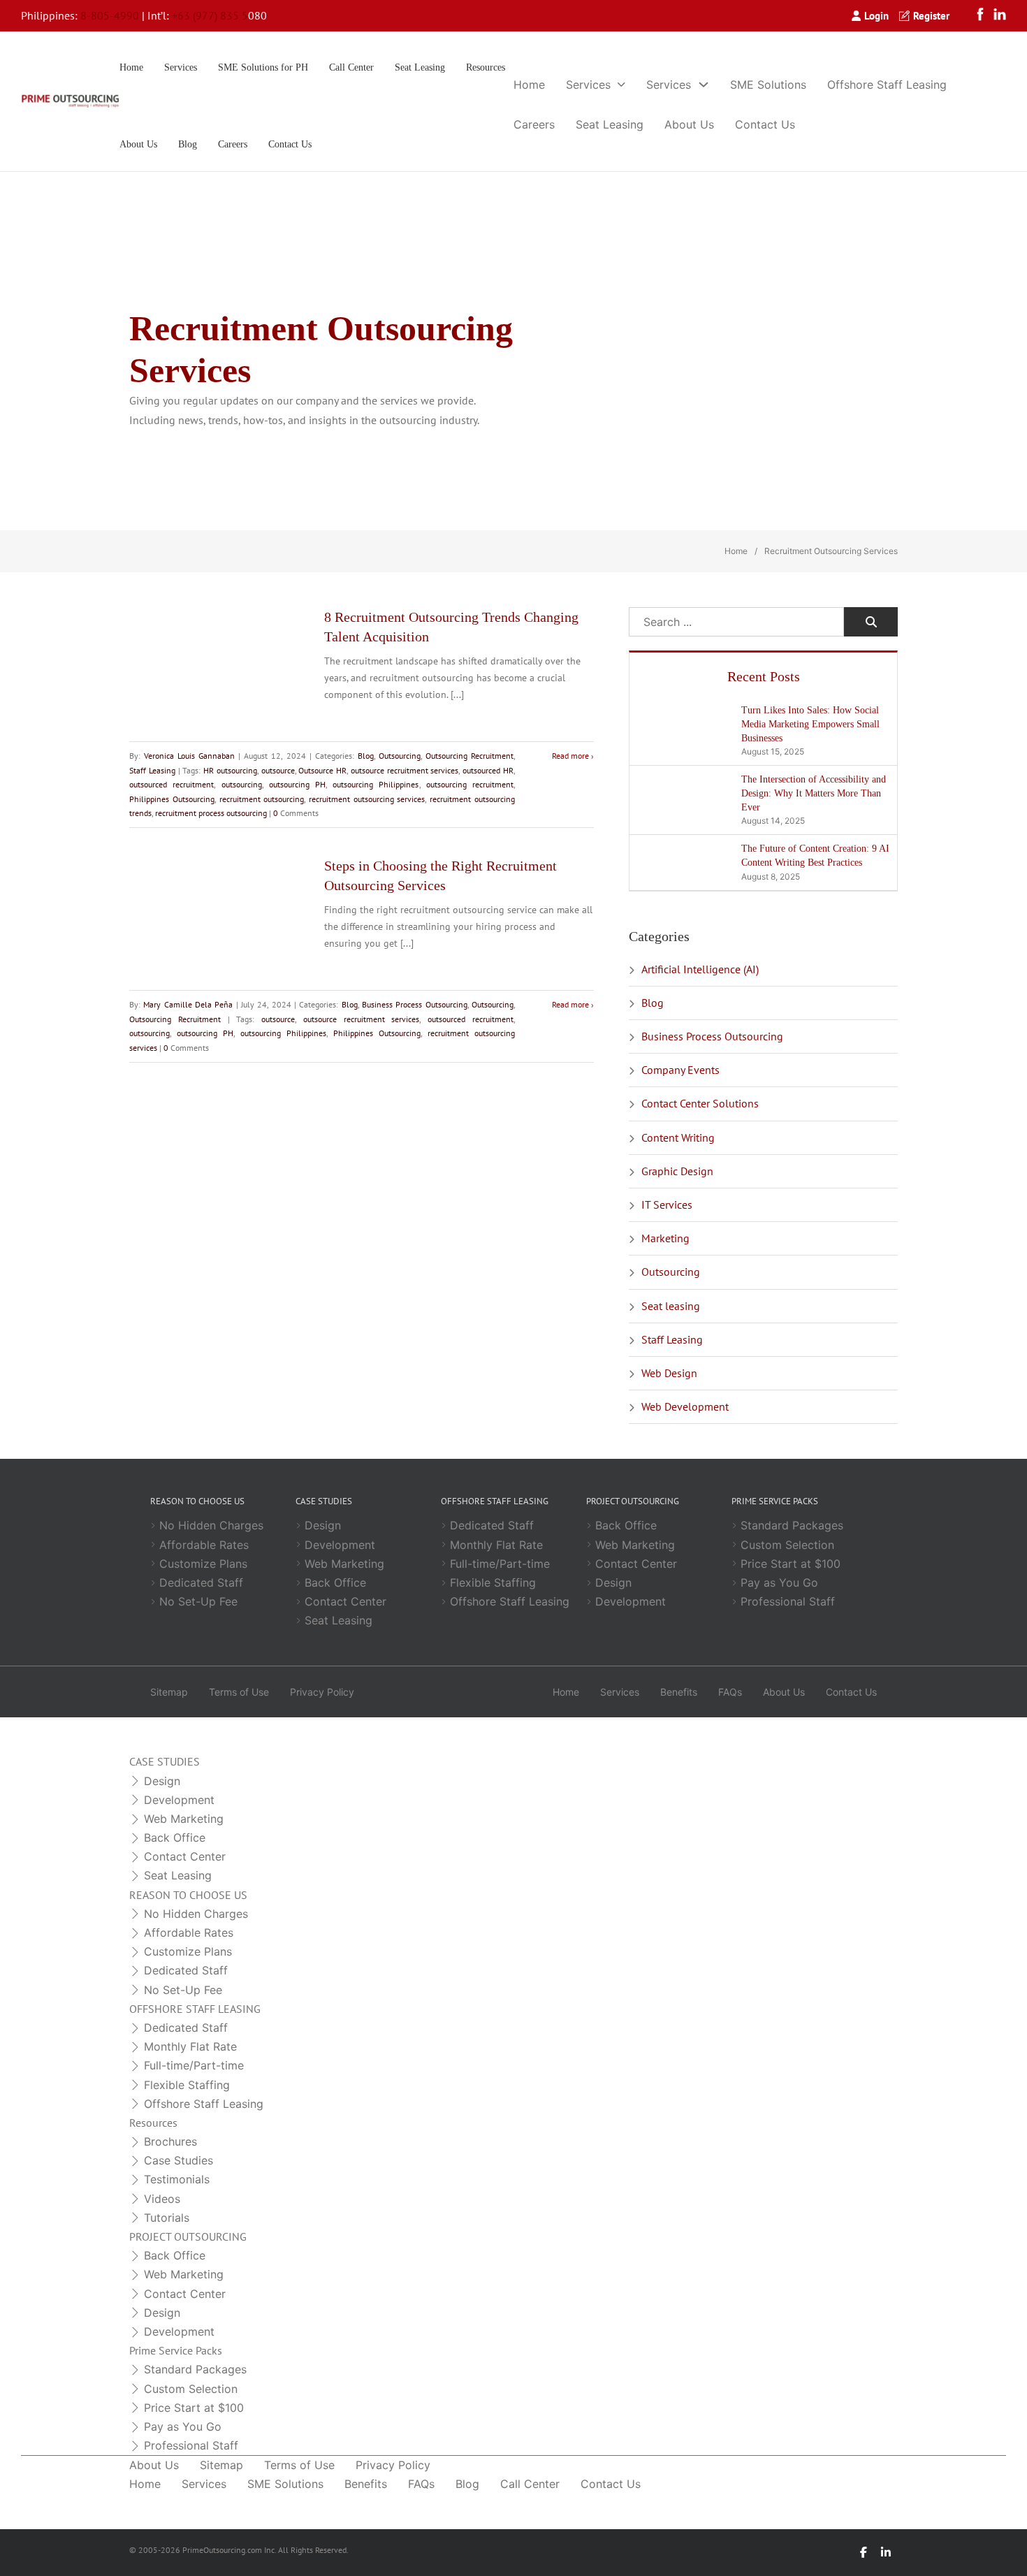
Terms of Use (239, 1692)
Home (131, 67)
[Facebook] (984, 16)
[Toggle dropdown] (621, 85)
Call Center (351, 67)
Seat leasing (671, 1306)
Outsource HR (322, 770)
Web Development (685, 1406)
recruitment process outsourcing (211, 813)
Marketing (665, 1238)
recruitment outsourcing (262, 799)
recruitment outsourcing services (367, 799)
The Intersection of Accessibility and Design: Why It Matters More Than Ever (814, 793)
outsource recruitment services (405, 770)
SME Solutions (768, 85)
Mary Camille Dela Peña (188, 1004)
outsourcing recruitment (470, 784)
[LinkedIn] (1000, 16)
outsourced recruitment (172, 784)
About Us (138, 144)
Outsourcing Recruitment (469, 756)
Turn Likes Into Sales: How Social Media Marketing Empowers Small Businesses (810, 724)
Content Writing (678, 1137)
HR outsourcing (230, 770)
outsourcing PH (297, 784)
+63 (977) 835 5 (210, 15)
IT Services (667, 1205)
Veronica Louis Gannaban (189, 756)
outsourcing (242, 784)
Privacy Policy (322, 1692)
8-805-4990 (110, 15)
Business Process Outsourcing (415, 1004)
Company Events (680, 1070)
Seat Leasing (420, 67)
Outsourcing (400, 756)
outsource (278, 770)
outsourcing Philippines (376, 784)
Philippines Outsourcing (172, 799)
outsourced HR (488, 770)
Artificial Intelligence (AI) (700, 969)
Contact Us (290, 144)
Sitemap (169, 1692)
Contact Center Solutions (700, 1103)
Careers (233, 144)
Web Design (669, 1373)
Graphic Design (677, 1171)
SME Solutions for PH (263, 67)
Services (181, 67)
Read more (570, 756)
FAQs (730, 1692)
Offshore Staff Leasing (887, 85)
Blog (188, 144)
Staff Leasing (152, 770)
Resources (486, 67)
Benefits (679, 1692)
